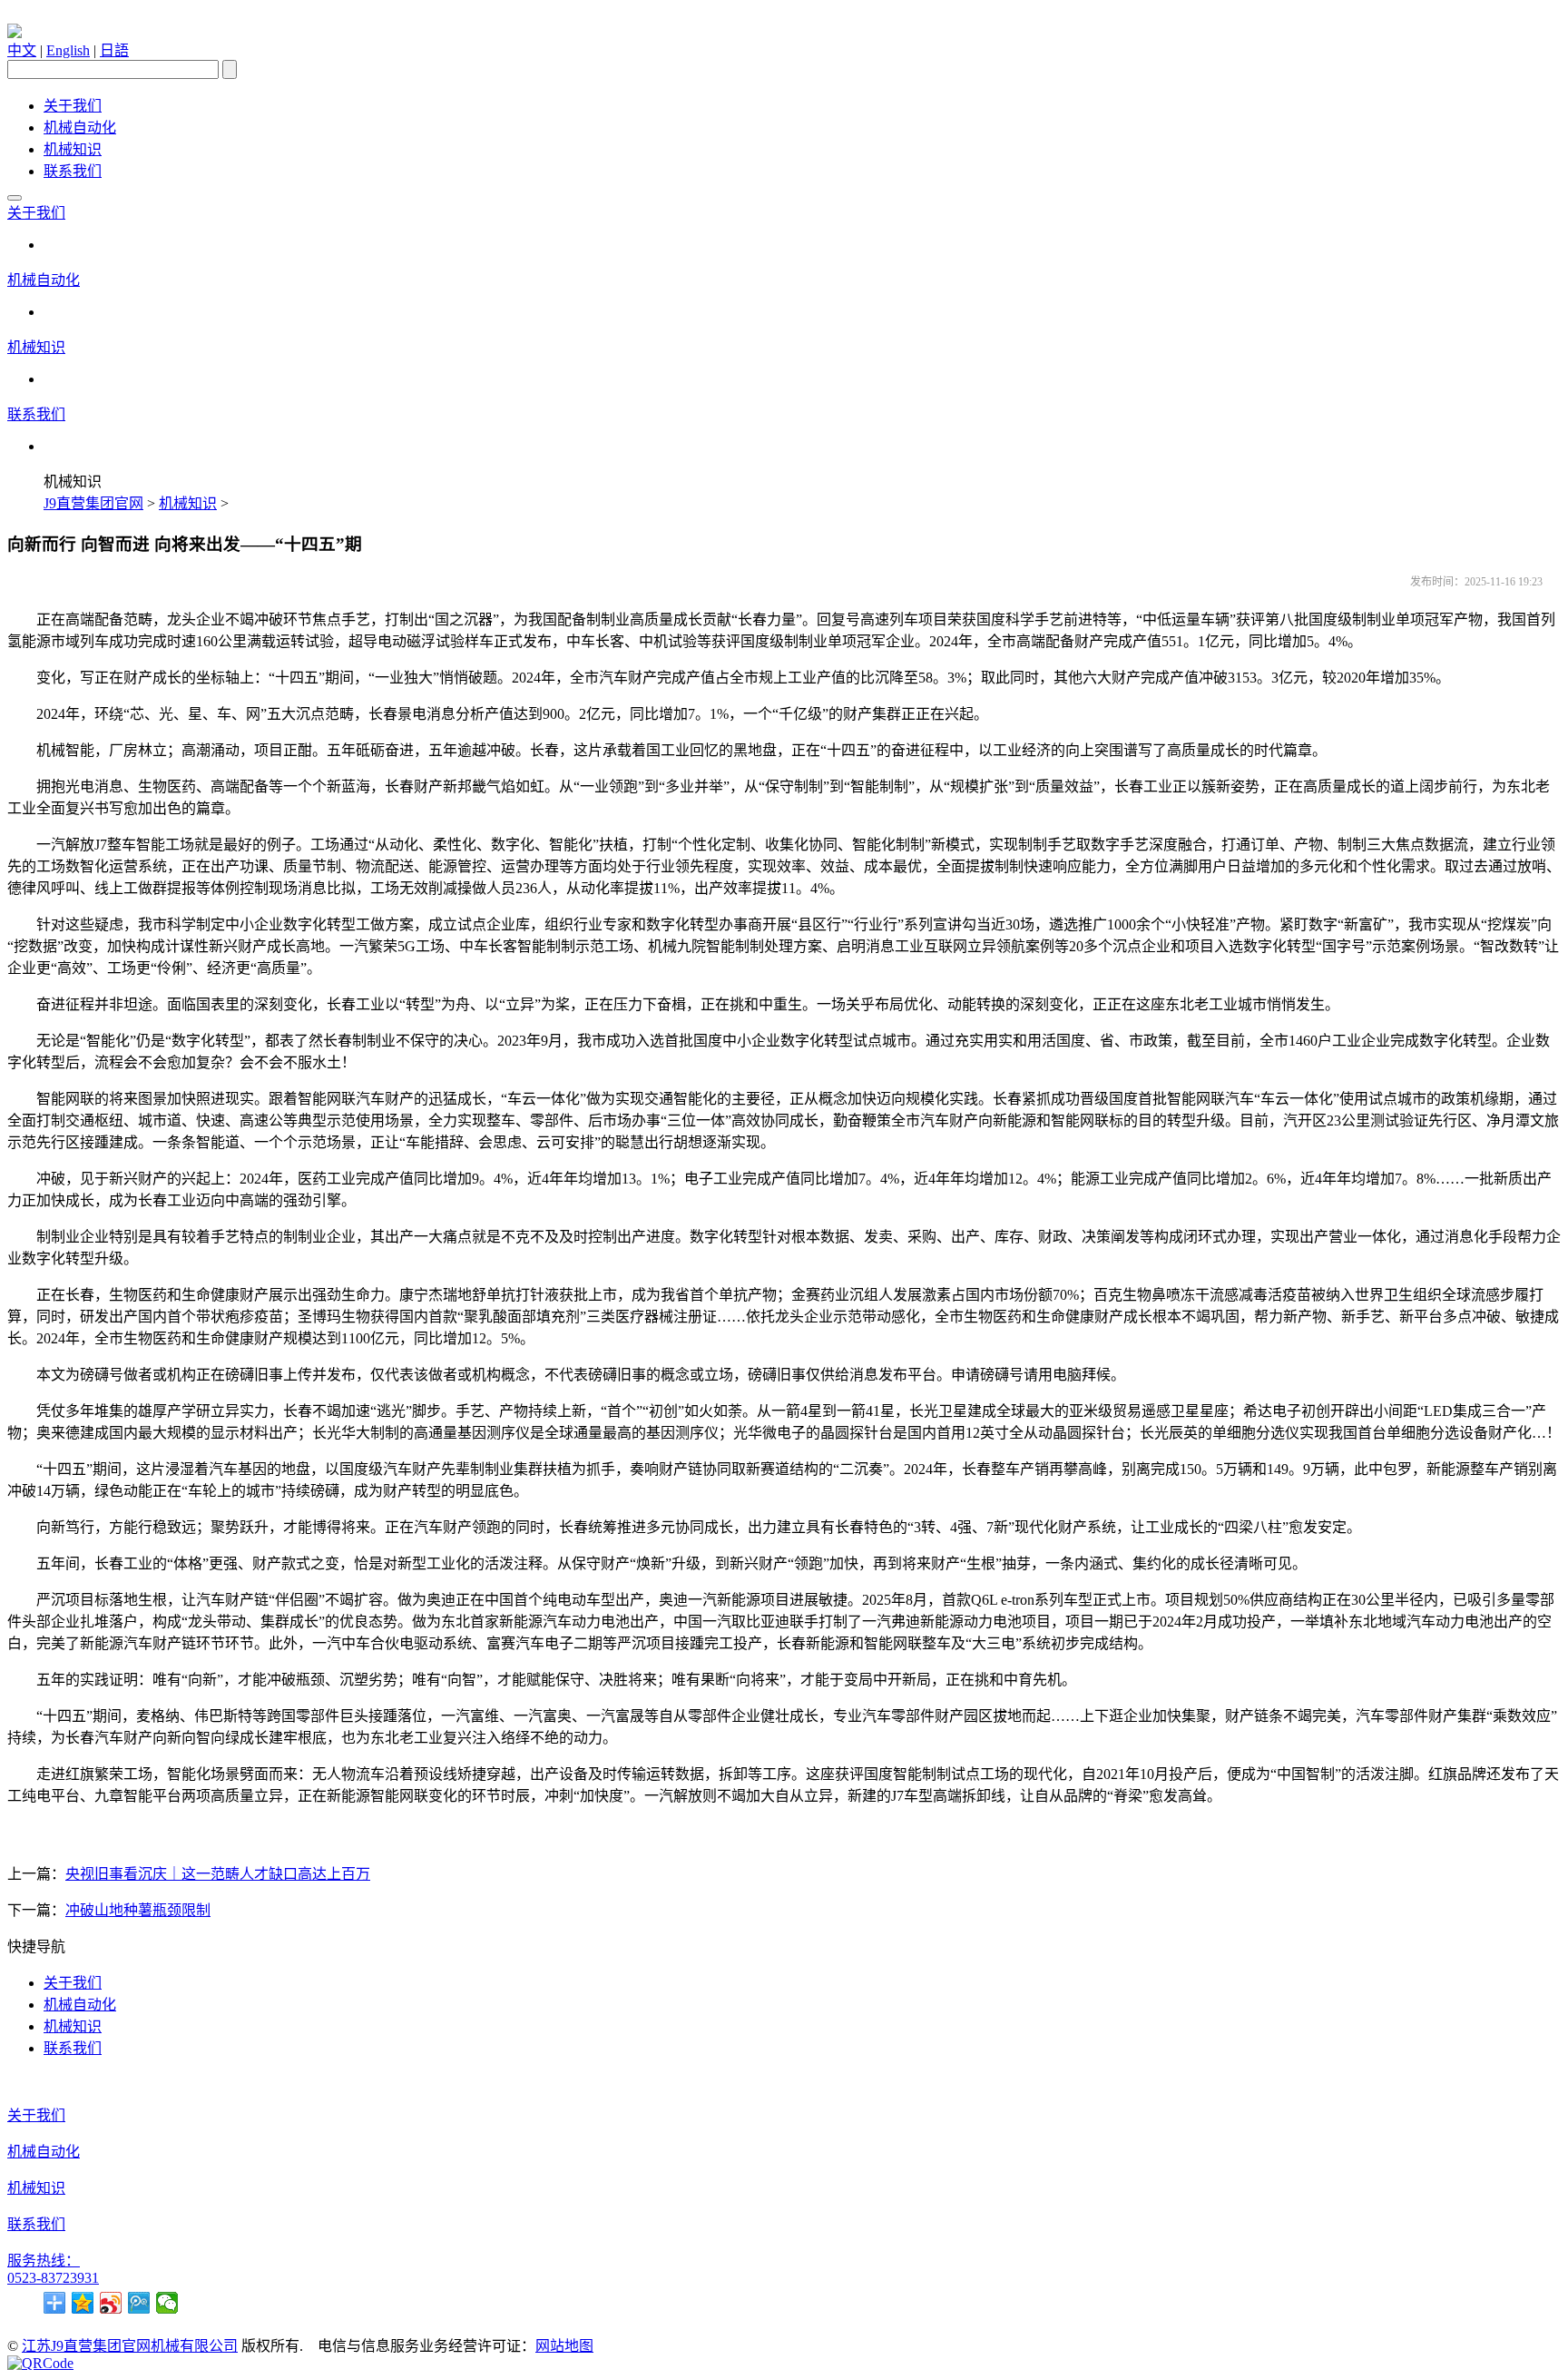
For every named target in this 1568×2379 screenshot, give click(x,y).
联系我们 (73, 171)
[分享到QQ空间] (83, 2303)
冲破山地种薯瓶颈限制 (138, 1910)
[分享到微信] (167, 2303)
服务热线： (44, 2261)
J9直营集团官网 (93, 503)
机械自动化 (80, 128)
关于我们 (73, 106)
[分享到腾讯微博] (139, 2303)
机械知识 (73, 149)
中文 (22, 50)
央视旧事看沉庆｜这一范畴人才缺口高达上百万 (218, 1874)
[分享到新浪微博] (111, 2303)
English (68, 50)
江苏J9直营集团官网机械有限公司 (130, 2346)
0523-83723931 (53, 2278)
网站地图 (564, 2346)
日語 (114, 50)
